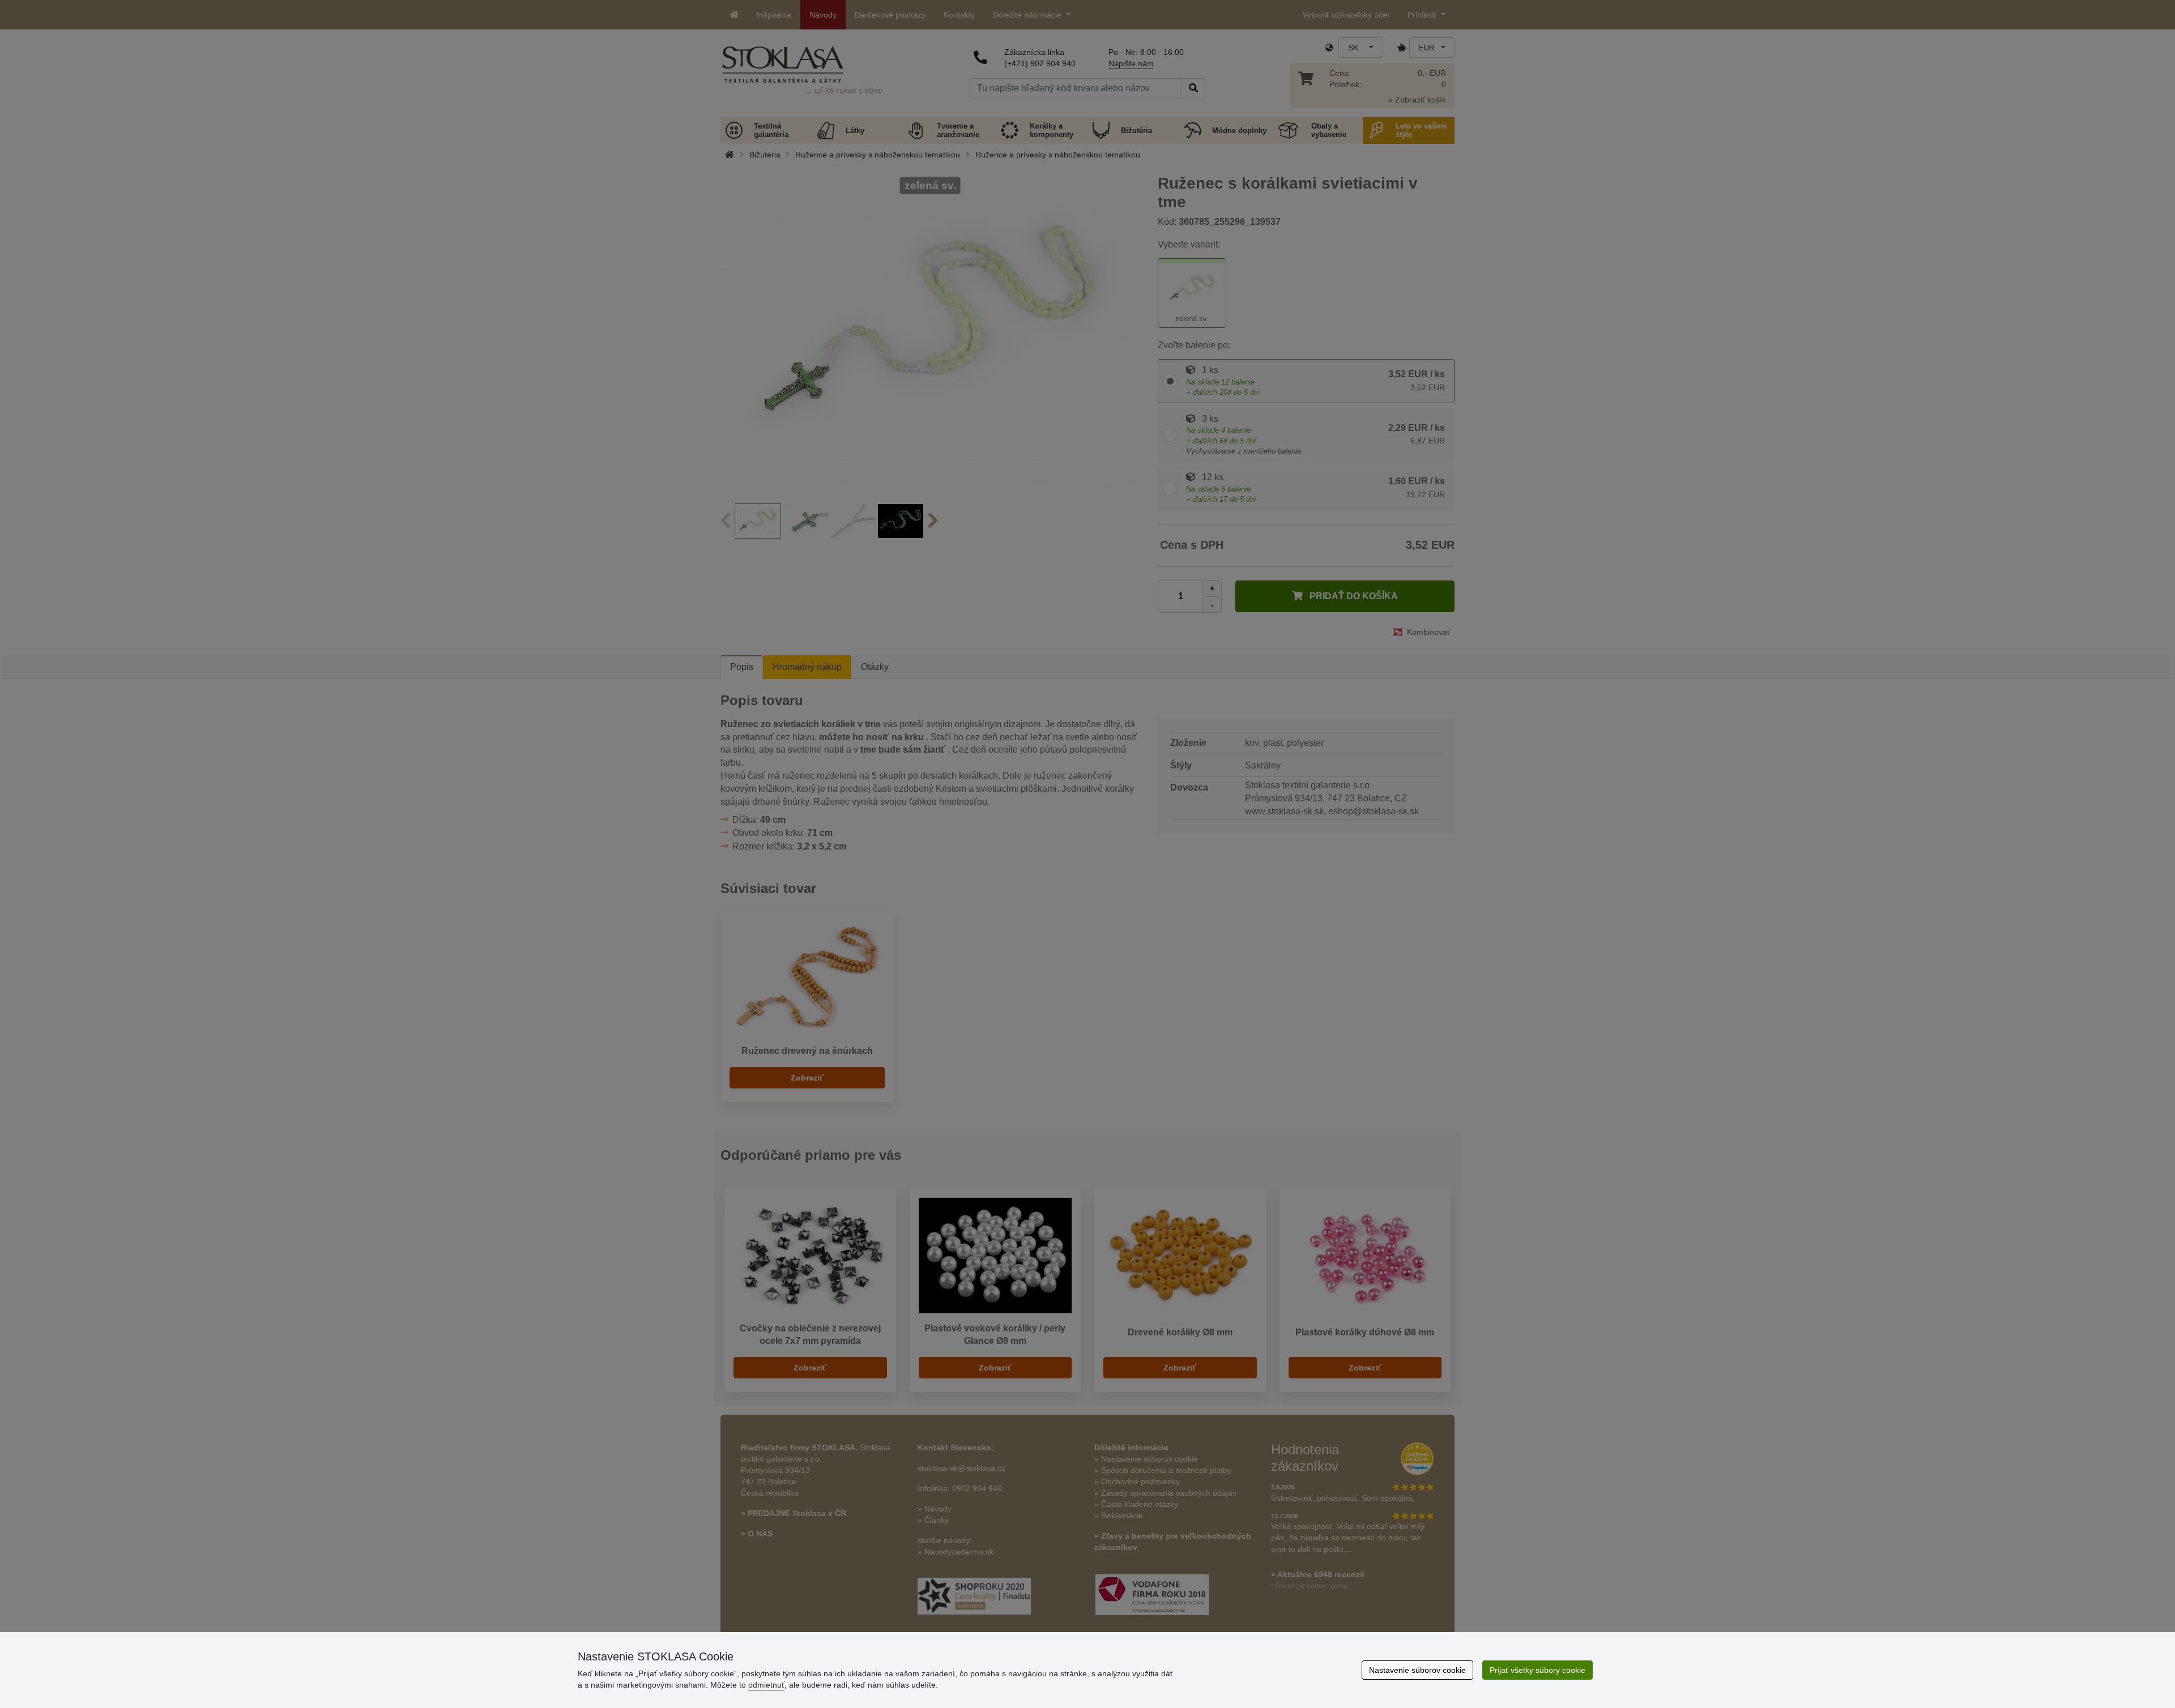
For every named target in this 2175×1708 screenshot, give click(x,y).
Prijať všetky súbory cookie (1538, 1670)
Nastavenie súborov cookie (1417, 1670)
